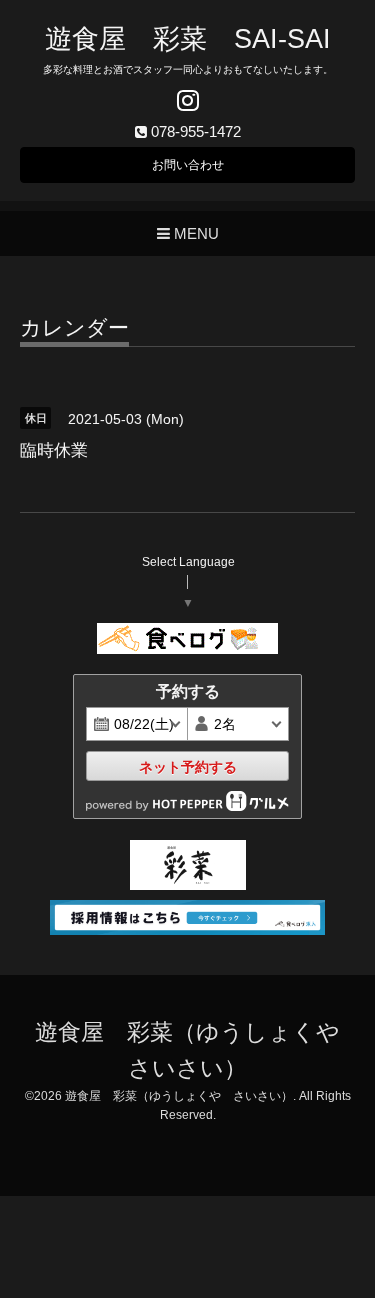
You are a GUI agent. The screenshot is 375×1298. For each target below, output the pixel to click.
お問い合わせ (188, 165)
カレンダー (74, 328)
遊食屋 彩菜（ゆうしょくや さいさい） (179, 1096)
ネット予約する (188, 767)
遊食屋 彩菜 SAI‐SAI (188, 39)
